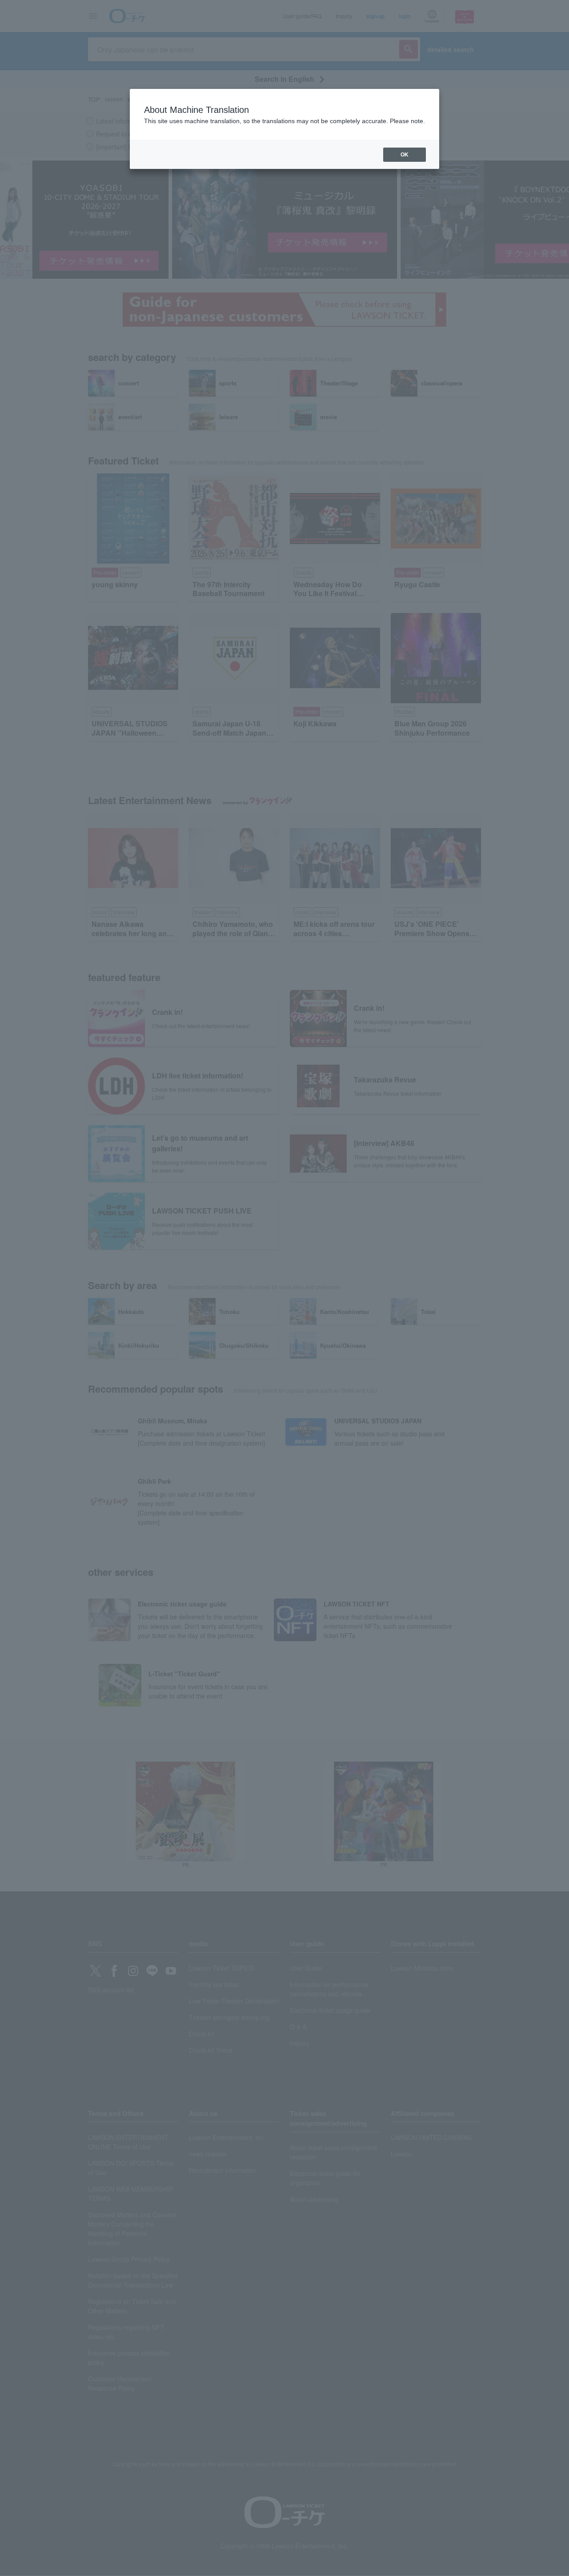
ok (405, 155)
